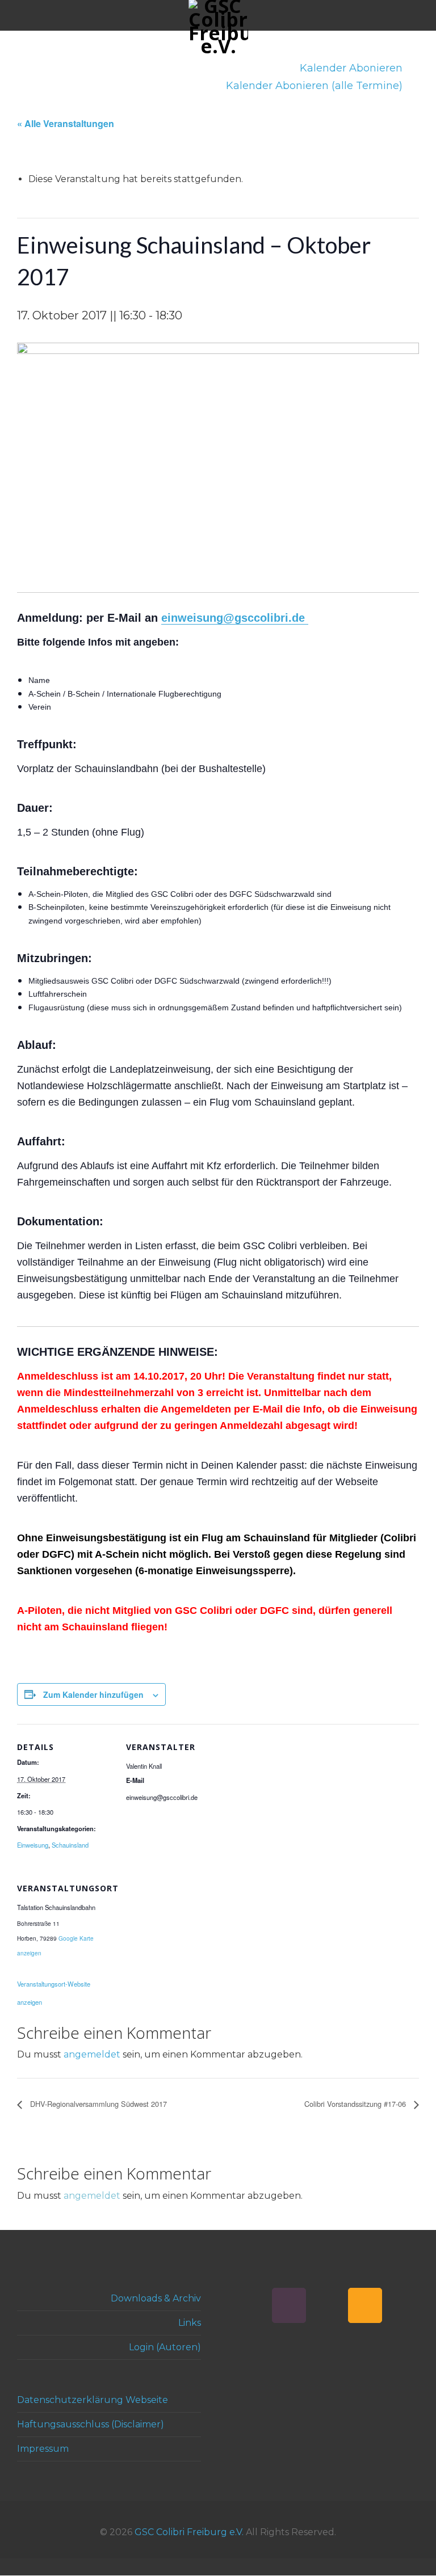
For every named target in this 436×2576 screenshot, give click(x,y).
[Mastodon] (327, 2305)
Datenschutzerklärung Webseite (93, 2400)
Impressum (43, 2449)
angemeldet (92, 2054)
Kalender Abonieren (353, 68)
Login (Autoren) (165, 2347)
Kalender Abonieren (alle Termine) (316, 86)
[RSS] (365, 2305)
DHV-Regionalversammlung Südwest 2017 (97, 2104)
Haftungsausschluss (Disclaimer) (91, 2424)
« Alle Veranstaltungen (66, 123)
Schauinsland (70, 1845)
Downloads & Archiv (156, 2298)
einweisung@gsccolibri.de (235, 618)
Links (190, 2323)
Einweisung (33, 1845)
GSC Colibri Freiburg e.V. (189, 2532)
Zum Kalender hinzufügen (93, 1694)
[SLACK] (289, 2305)
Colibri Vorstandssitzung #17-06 (356, 2104)
